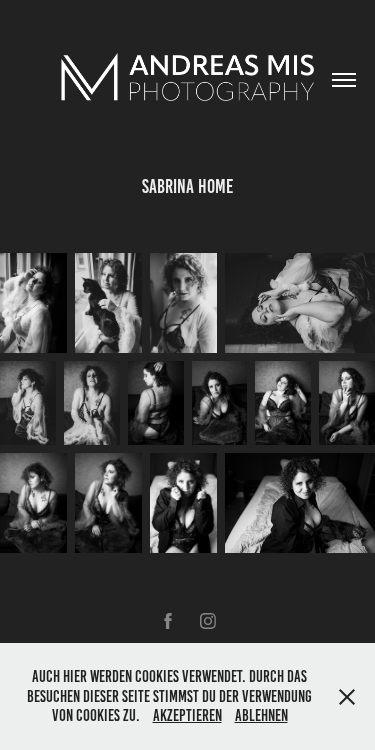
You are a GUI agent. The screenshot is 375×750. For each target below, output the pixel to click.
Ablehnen (261, 715)
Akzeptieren (187, 715)
